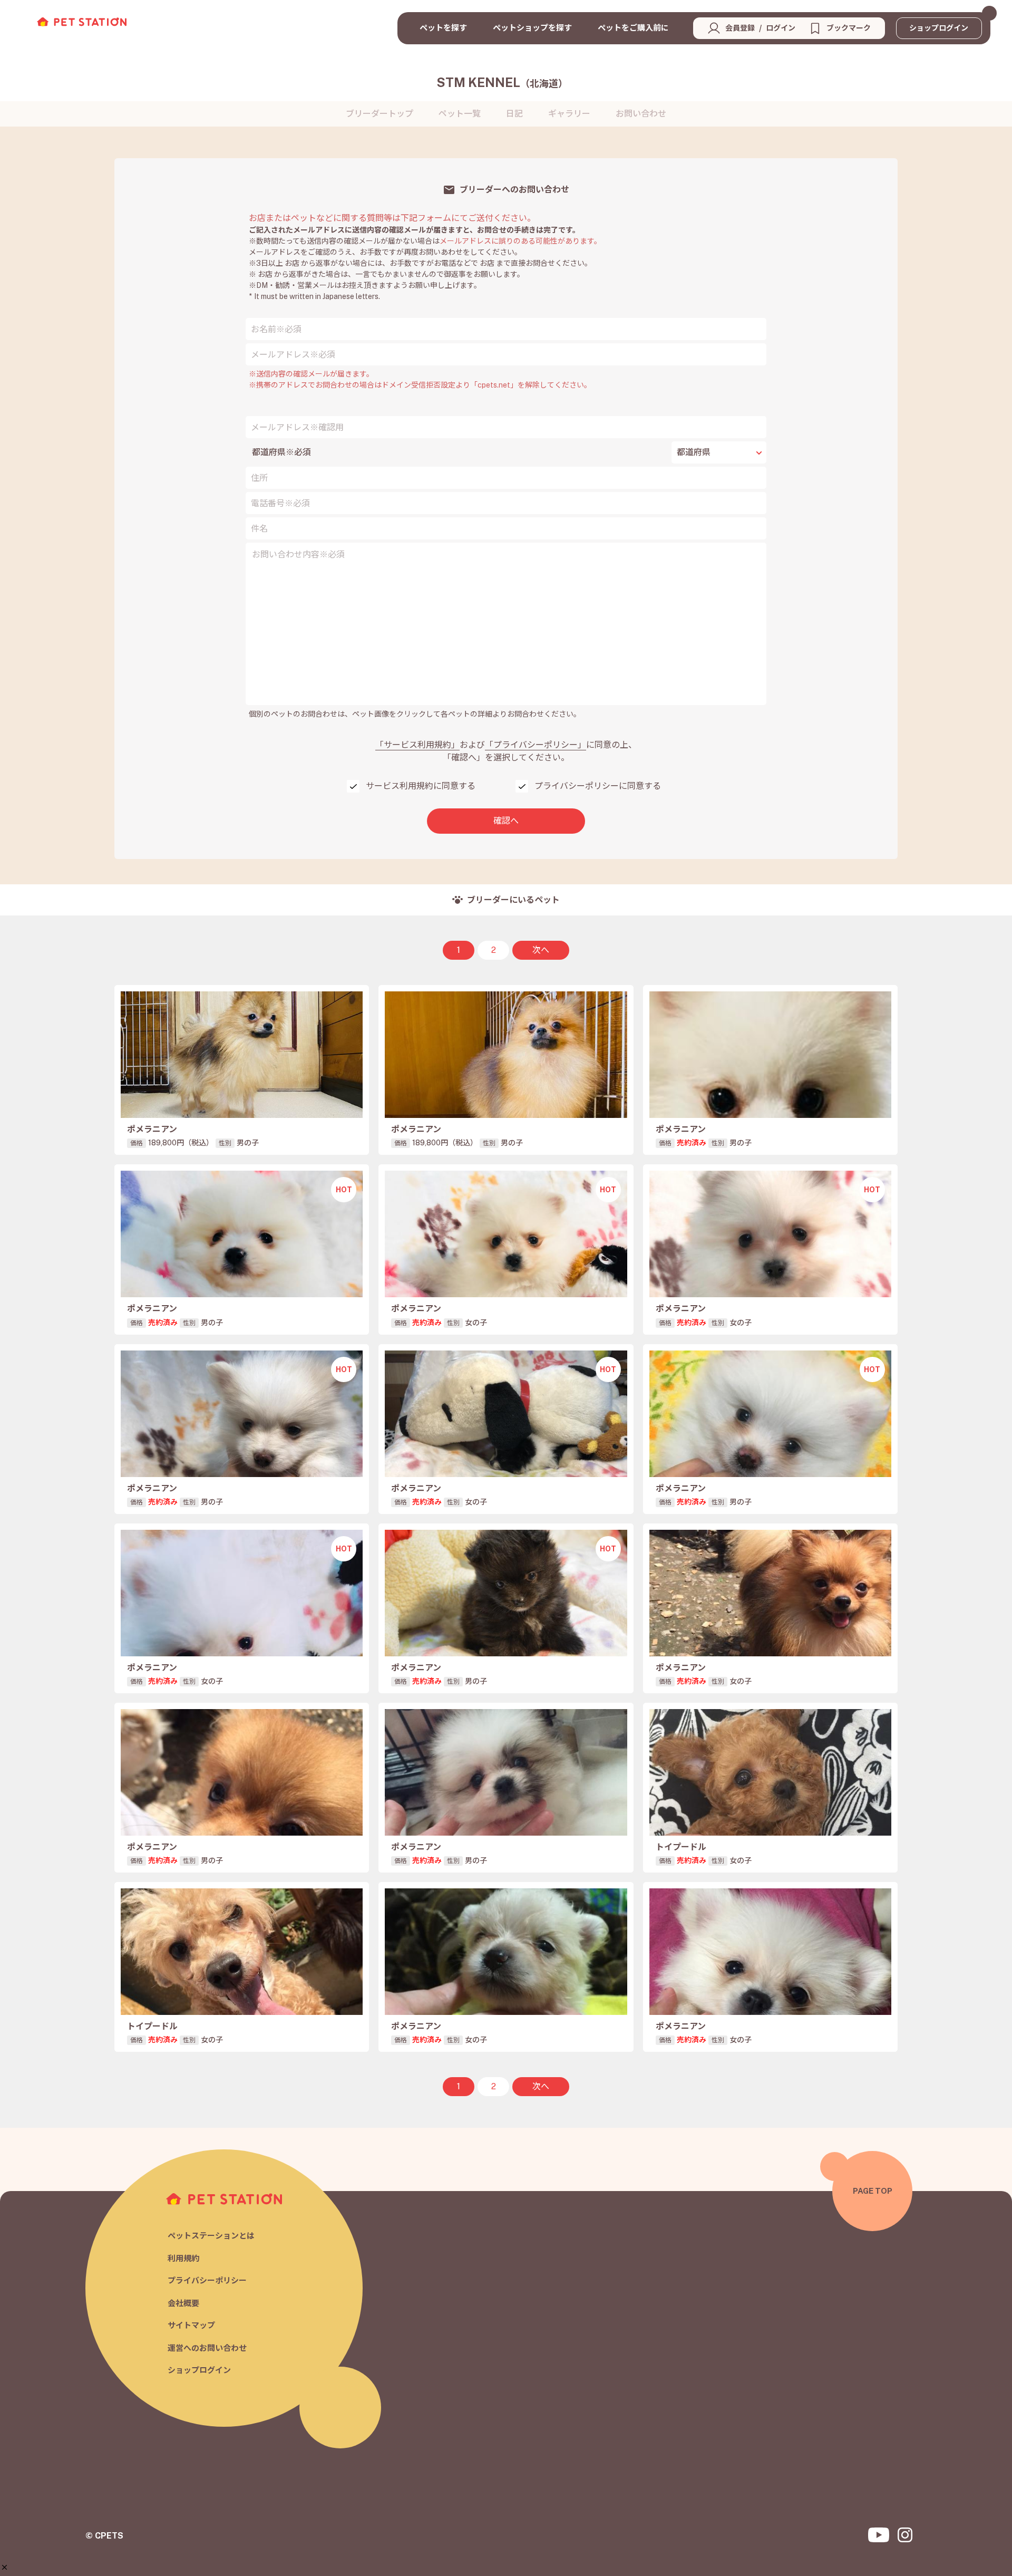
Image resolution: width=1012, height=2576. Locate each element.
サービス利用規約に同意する (421, 786)
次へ (541, 950)
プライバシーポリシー (207, 2280)
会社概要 (183, 2303)
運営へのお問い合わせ (207, 2348)
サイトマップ (191, 2325)
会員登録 (740, 28)
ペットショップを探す (532, 28)
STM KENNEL (502, 82)
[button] (4, 2567)
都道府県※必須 (281, 452)
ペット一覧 (460, 114)
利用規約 (183, 2258)
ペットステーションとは (211, 2236)
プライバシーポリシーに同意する (598, 786)
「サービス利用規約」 (417, 745)
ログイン (781, 28)
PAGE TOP (873, 2191)
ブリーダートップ (379, 114)
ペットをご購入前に (633, 28)
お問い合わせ (641, 114)
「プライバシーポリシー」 (536, 745)
